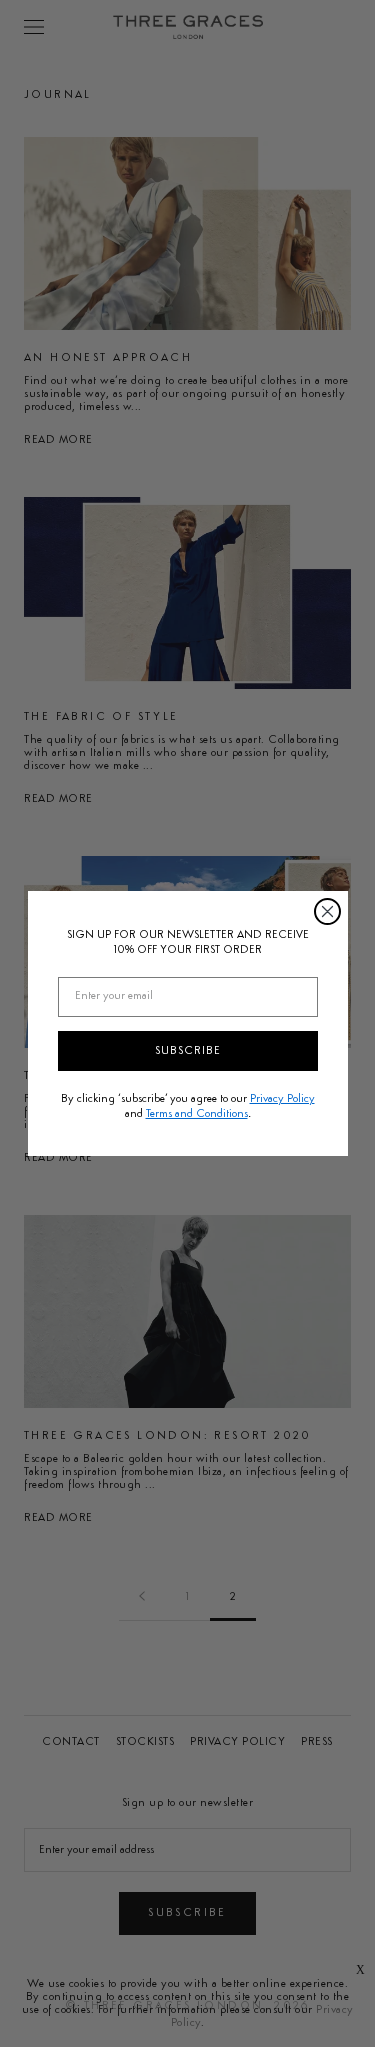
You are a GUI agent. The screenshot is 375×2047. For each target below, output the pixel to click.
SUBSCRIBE (188, 1051)
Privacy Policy (282, 1099)
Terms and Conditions (197, 1114)
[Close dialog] (327, 911)
